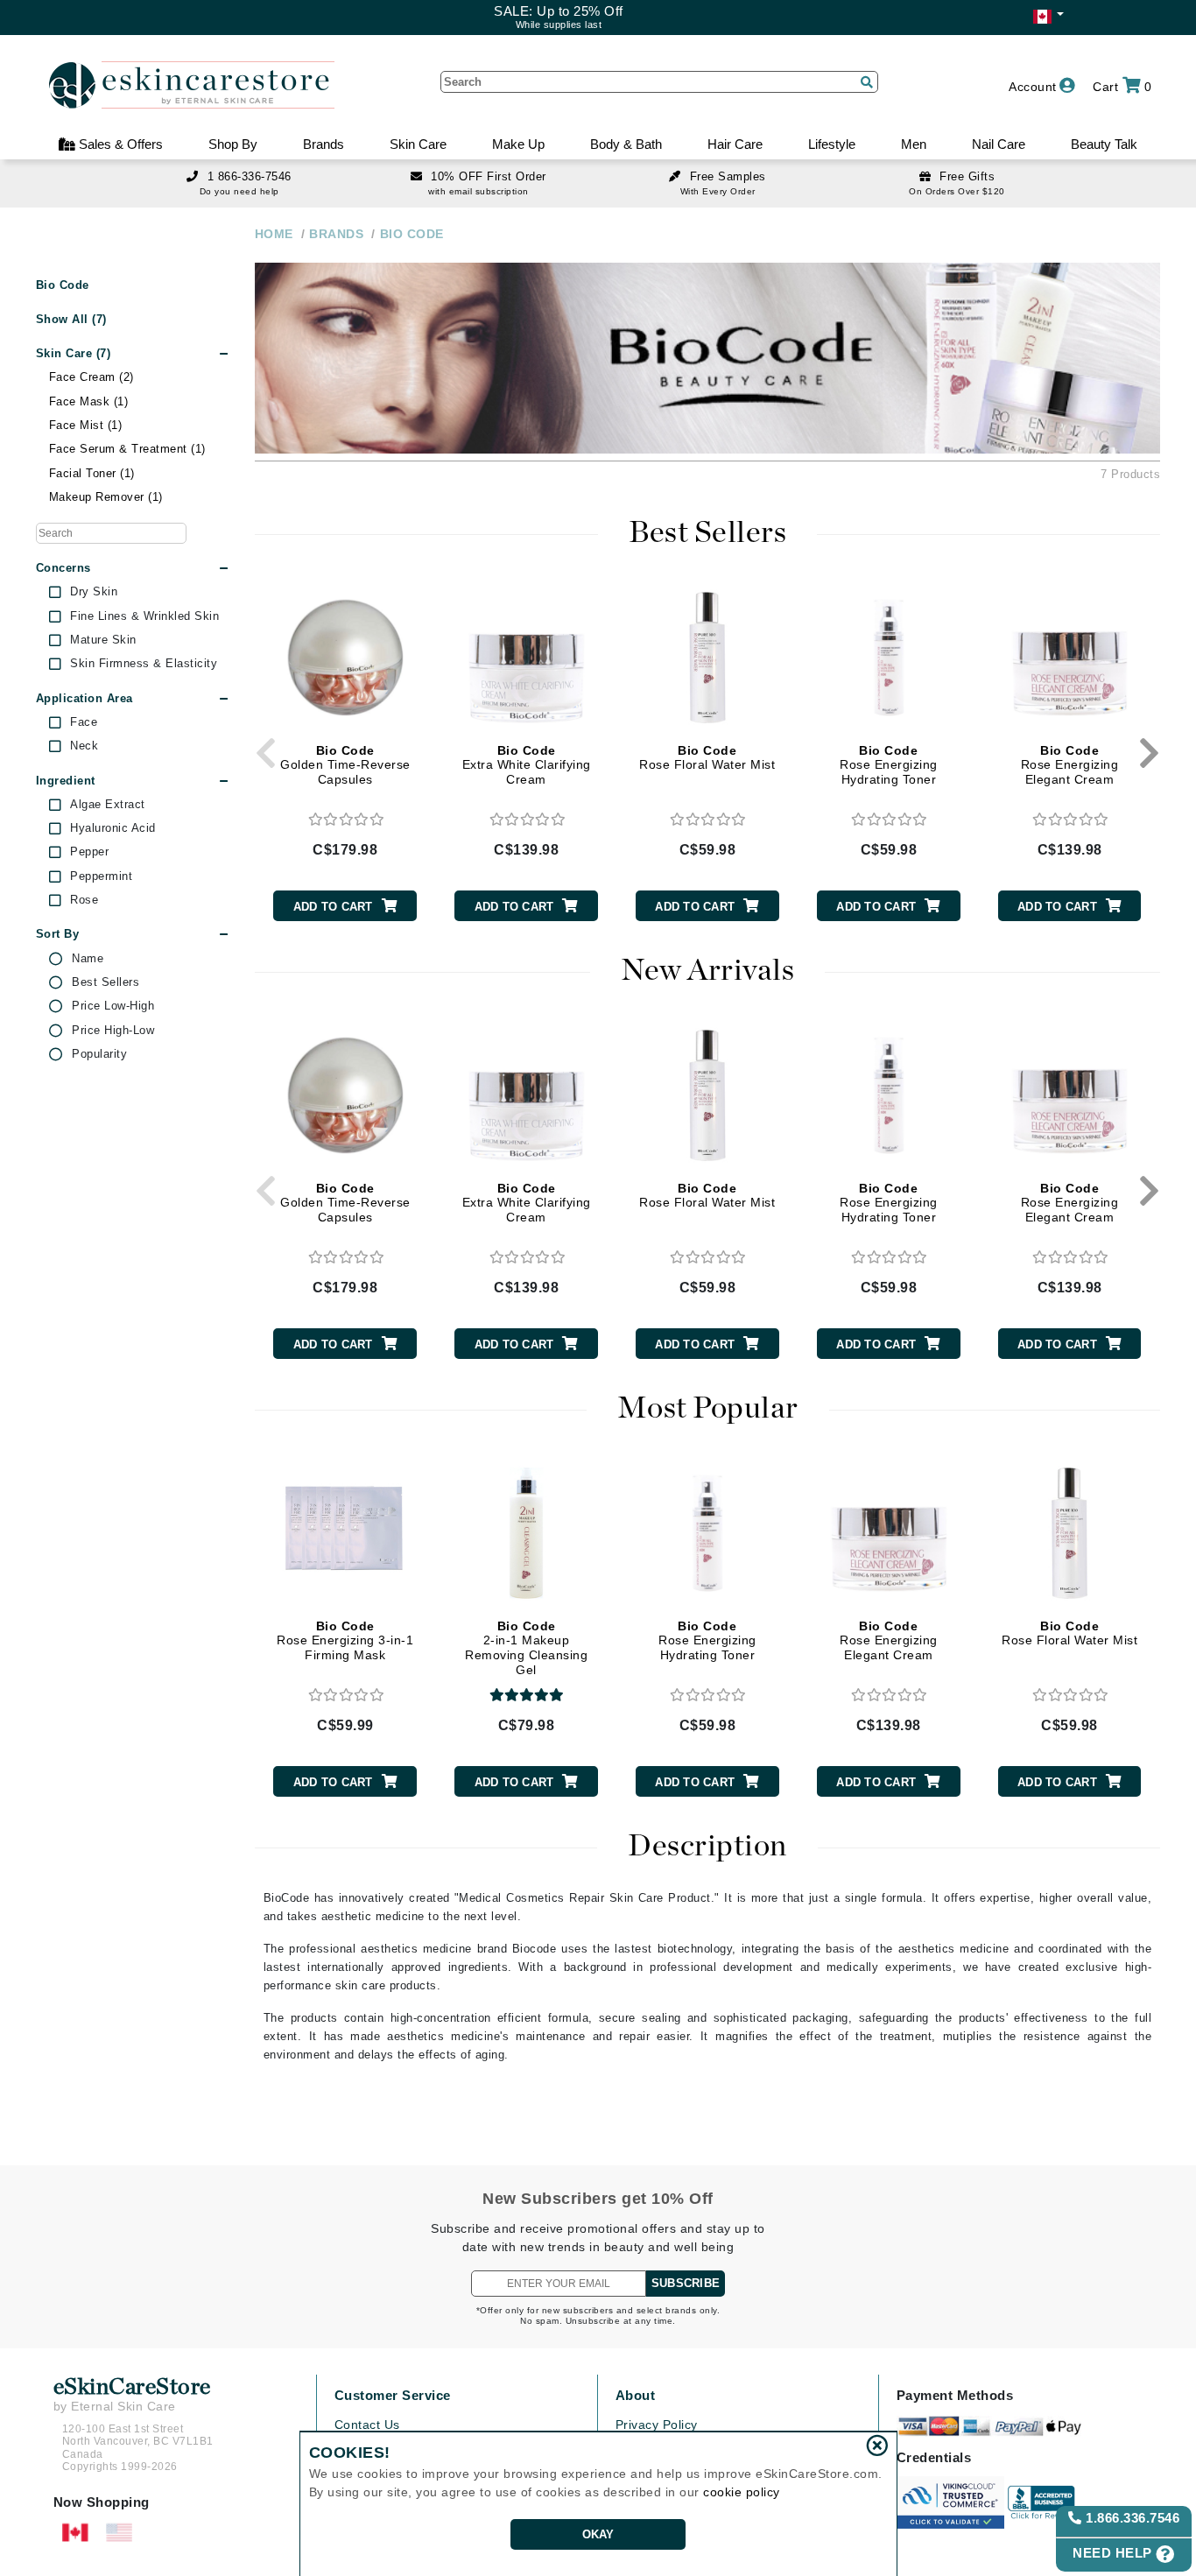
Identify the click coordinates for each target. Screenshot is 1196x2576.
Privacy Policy (657, 2425)
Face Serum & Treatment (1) (127, 449)
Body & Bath (626, 144)
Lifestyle (832, 144)
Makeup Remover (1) (106, 497)
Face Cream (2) (91, 377)
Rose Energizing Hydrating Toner (889, 765)
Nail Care (999, 144)
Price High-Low (113, 1031)
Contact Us (367, 2425)
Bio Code (63, 285)
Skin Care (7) (74, 353)
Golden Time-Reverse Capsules (345, 765)
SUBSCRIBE (686, 2283)
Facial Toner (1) (92, 473)
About (636, 2395)
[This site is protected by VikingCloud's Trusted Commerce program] (950, 2502)
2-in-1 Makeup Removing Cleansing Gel (526, 1648)
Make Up (518, 144)
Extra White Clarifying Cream (527, 765)
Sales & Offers (119, 144)
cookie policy (742, 2492)
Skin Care (418, 144)
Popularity (99, 1054)
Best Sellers (106, 982)
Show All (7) (71, 319)
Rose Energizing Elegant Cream (1070, 765)
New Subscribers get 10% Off (598, 2199)
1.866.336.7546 (1131, 2518)
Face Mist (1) (86, 425)
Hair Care (735, 144)
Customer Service (393, 2395)
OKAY (598, 2534)
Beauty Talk (1104, 144)
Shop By (233, 144)
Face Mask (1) (89, 401)
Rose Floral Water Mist (707, 758)
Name (88, 959)
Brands (324, 144)
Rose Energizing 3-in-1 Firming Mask (345, 1641)
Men (914, 144)
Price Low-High (113, 1006)
